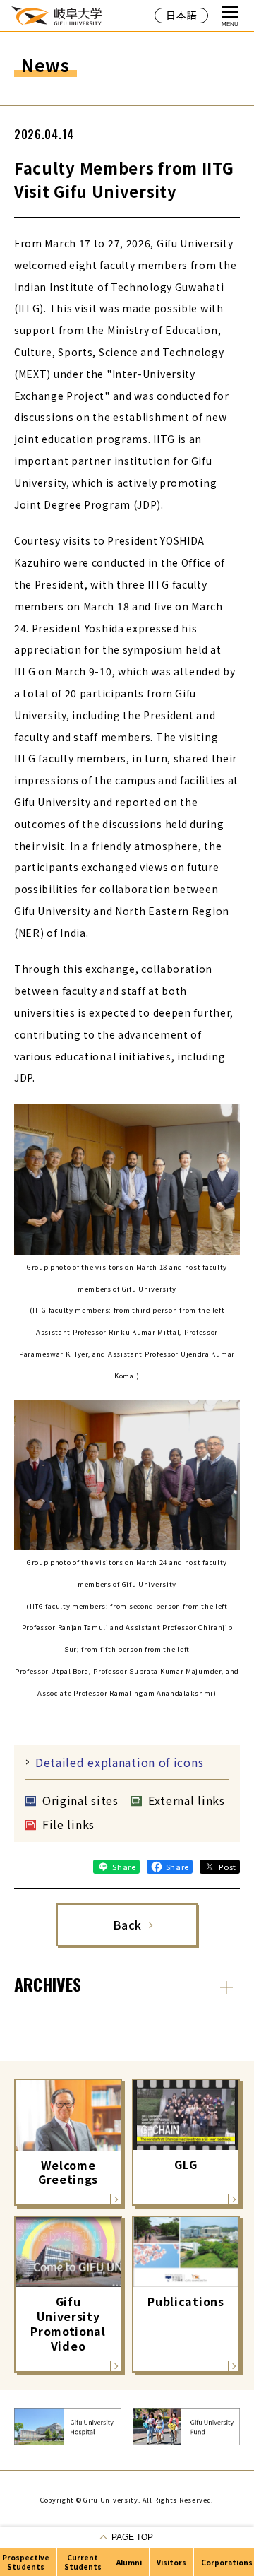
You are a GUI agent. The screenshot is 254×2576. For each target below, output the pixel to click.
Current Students (83, 2562)
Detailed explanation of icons (119, 1762)
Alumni (129, 2562)
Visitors (171, 2562)
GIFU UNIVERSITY (56, 15)
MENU (230, 24)
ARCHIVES (48, 1984)
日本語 (181, 15)
